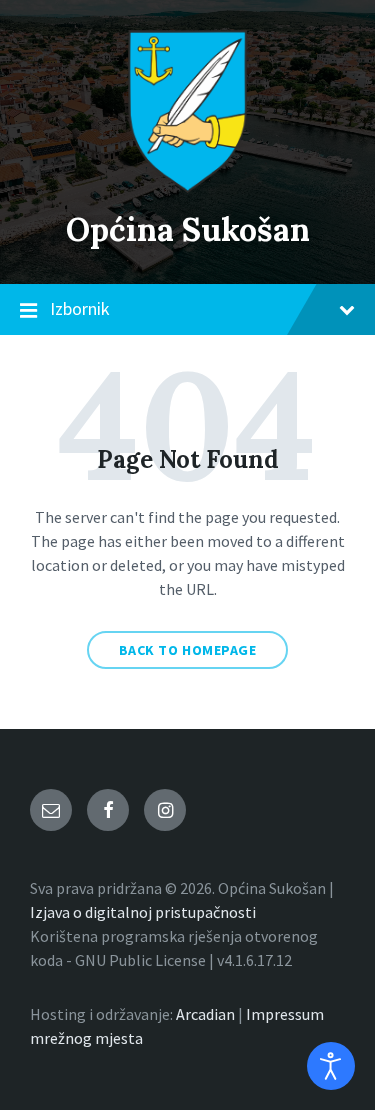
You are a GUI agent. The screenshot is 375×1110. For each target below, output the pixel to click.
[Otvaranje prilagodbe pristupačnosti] (331, 1066)
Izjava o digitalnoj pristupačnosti (143, 912)
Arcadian (205, 1014)
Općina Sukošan (188, 229)
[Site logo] (188, 187)
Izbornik (80, 308)
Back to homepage (188, 650)
